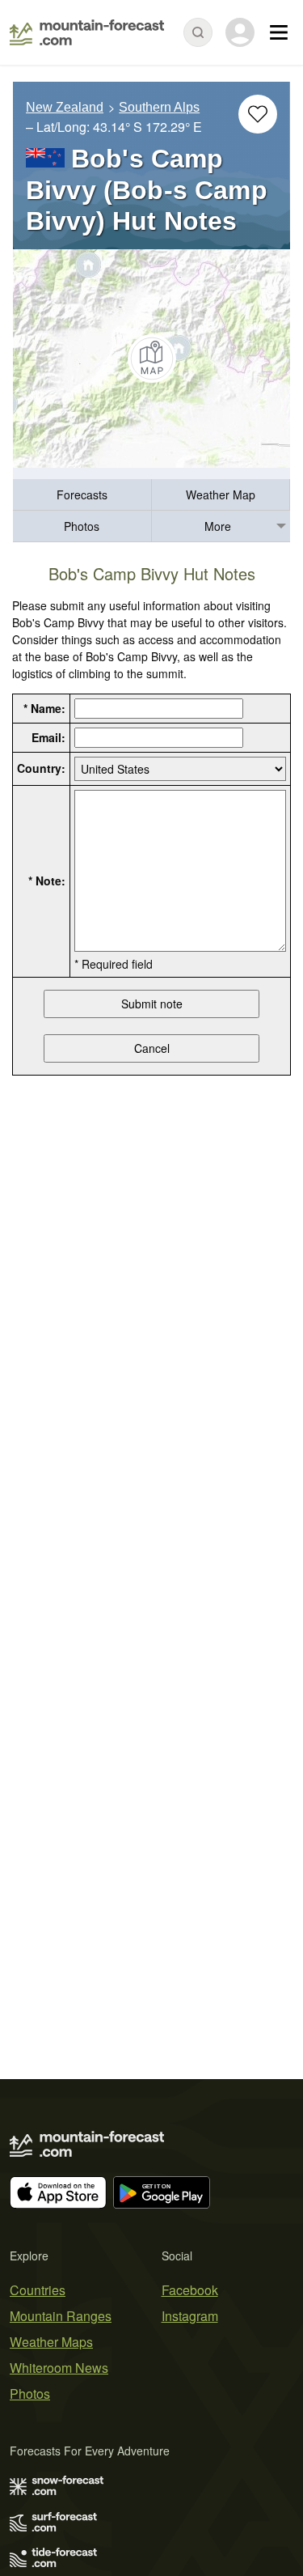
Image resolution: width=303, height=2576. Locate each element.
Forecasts (82, 494)
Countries (38, 2290)
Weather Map (221, 494)
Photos (82, 526)
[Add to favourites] (258, 114)
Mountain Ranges (61, 2316)
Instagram (190, 2316)
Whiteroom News (59, 2368)
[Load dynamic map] (151, 359)
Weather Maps (51, 2342)
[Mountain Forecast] (87, 32)
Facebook (190, 2290)
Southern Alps (159, 107)
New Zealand (65, 107)
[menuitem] (82, 495)
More (218, 526)
